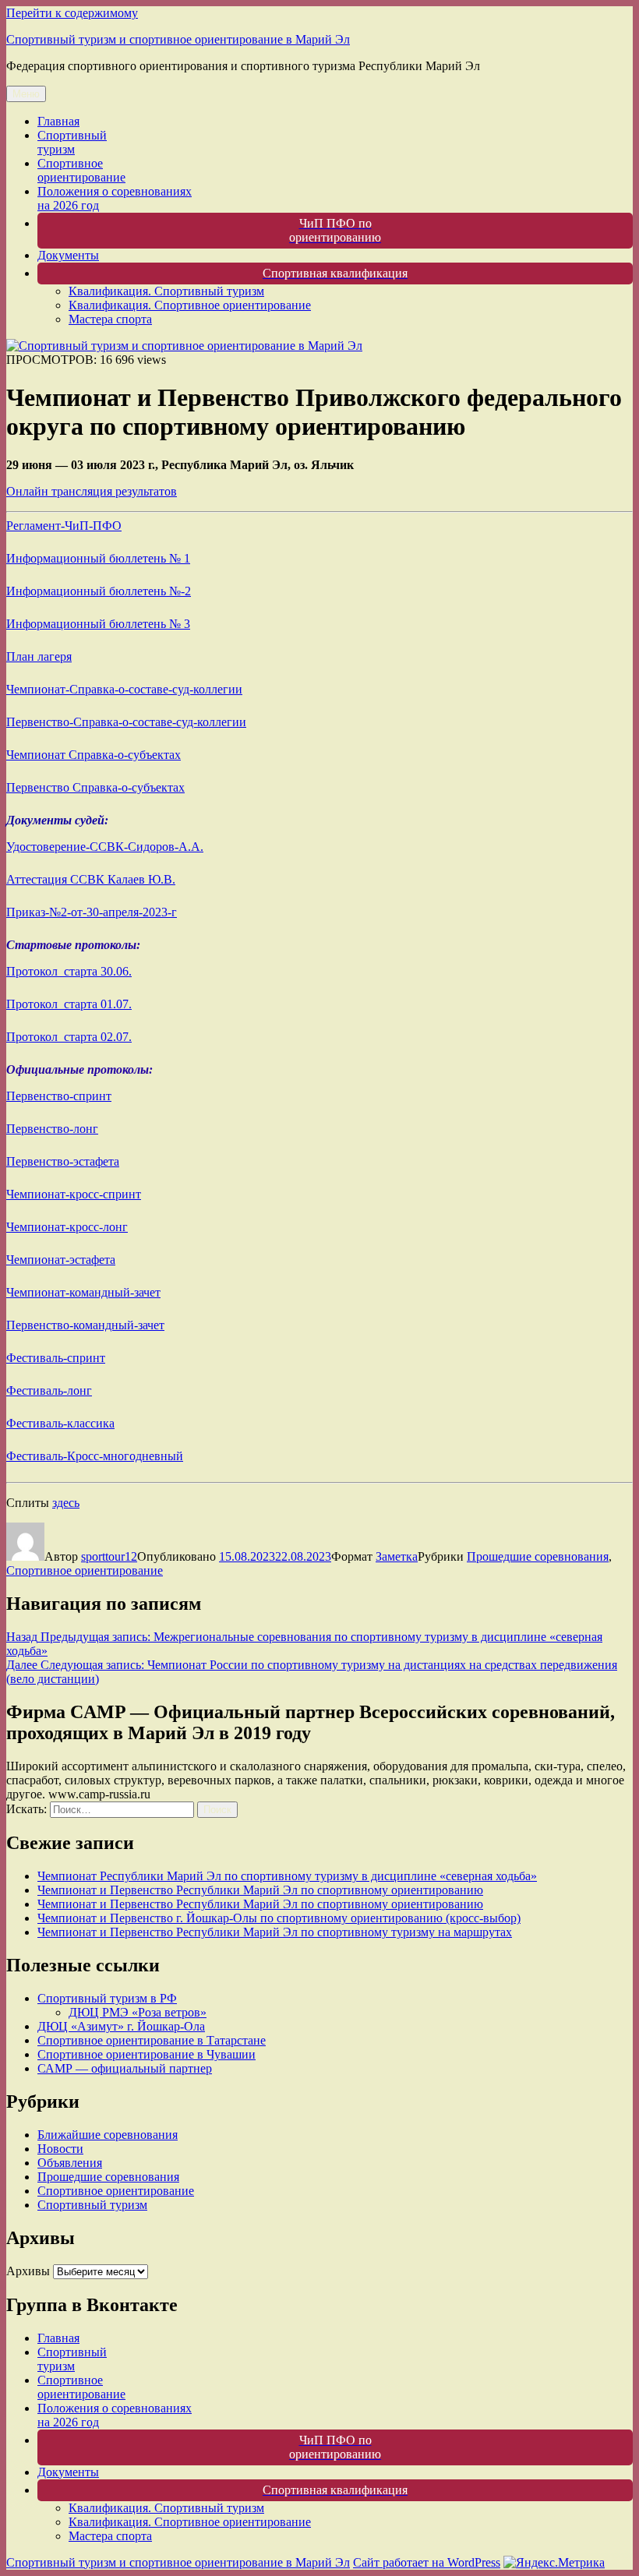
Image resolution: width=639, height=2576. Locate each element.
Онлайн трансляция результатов (92, 491)
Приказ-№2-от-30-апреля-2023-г (92, 912)
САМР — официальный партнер (125, 2068)
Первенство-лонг (52, 1129)
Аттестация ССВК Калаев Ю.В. (91, 879)
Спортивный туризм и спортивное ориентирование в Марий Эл (178, 39)
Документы (68, 255)
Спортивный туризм (72, 142)
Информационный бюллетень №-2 (99, 591)
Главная (58, 121)
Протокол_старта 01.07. (69, 1004)
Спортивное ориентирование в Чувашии (147, 2054)
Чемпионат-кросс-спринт (74, 1194)
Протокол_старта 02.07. (69, 1037)
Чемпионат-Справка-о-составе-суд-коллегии (124, 689)
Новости (60, 2149)
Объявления (70, 2163)
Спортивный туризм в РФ (107, 1998)
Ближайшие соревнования (108, 2135)
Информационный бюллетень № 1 (98, 558)
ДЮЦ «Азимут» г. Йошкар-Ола (121, 2026)
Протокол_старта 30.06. (69, 971)
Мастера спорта (110, 319)
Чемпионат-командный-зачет (83, 1292)
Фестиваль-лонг (49, 1390)
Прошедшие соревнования (538, 1556)
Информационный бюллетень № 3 (98, 624)
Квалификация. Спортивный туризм (166, 291)
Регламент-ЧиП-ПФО (64, 526)
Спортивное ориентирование (81, 170)
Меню (26, 94)
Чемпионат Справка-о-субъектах (94, 755)
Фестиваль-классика (60, 1423)
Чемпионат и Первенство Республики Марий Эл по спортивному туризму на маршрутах (275, 1932)
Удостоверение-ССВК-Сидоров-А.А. (105, 847)
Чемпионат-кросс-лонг (67, 1227)
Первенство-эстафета (63, 1161)
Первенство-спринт (59, 1096)
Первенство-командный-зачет (85, 1325)
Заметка (397, 1556)
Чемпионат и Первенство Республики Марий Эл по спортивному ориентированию (260, 1890)
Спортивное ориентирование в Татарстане (152, 2040)
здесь (66, 1503)
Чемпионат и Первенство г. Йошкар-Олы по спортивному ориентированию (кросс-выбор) (279, 1918)
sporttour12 (109, 1556)
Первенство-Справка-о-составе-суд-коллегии (126, 722)
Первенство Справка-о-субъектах (95, 787)
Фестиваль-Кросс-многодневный (95, 1456)
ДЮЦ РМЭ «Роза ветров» (138, 2012)
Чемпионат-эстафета (61, 1260)
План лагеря (39, 656)
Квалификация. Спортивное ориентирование (190, 305)
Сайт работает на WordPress (427, 2562)
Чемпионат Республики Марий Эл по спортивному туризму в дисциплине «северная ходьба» (287, 1876)
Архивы (28, 2271)
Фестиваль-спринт (56, 1358)
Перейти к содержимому (72, 13)
